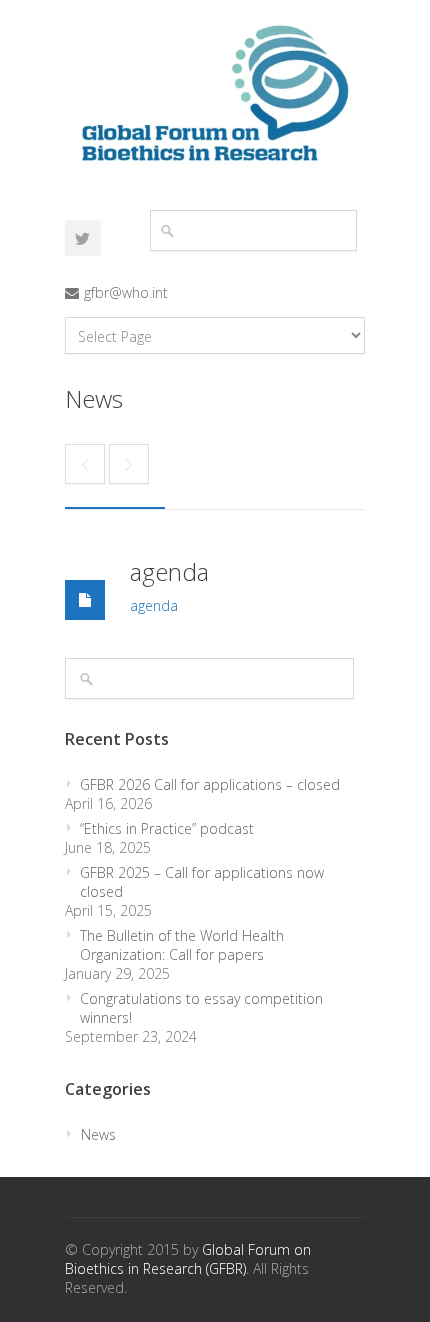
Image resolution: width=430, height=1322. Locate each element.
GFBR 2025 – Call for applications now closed (202, 882)
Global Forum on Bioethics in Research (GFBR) (188, 1259)
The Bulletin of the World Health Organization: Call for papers (182, 945)
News (98, 1134)
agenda (169, 571)
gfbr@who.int (126, 292)
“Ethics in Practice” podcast (167, 828)
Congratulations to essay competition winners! (201, 1008)
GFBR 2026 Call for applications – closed (210, 784)
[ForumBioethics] (83, 238)
